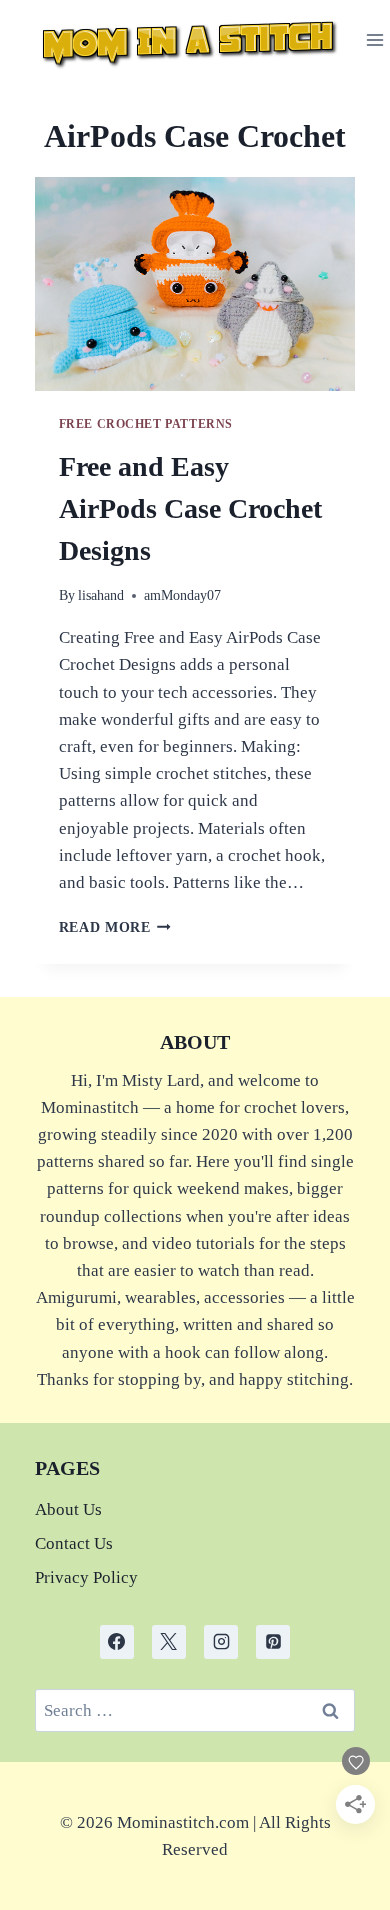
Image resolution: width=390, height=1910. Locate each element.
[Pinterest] (273, 1642)
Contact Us (74, 1543)
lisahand (101, 595)
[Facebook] (117, 1642)
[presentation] (195, 284)
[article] (195, 1836)
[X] (169, 1642)
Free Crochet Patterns (146, 424)
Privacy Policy (86, 1577)
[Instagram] (221, 1642)
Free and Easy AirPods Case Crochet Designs (190, 508)
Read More (115, 927)
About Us (68, 1509)
